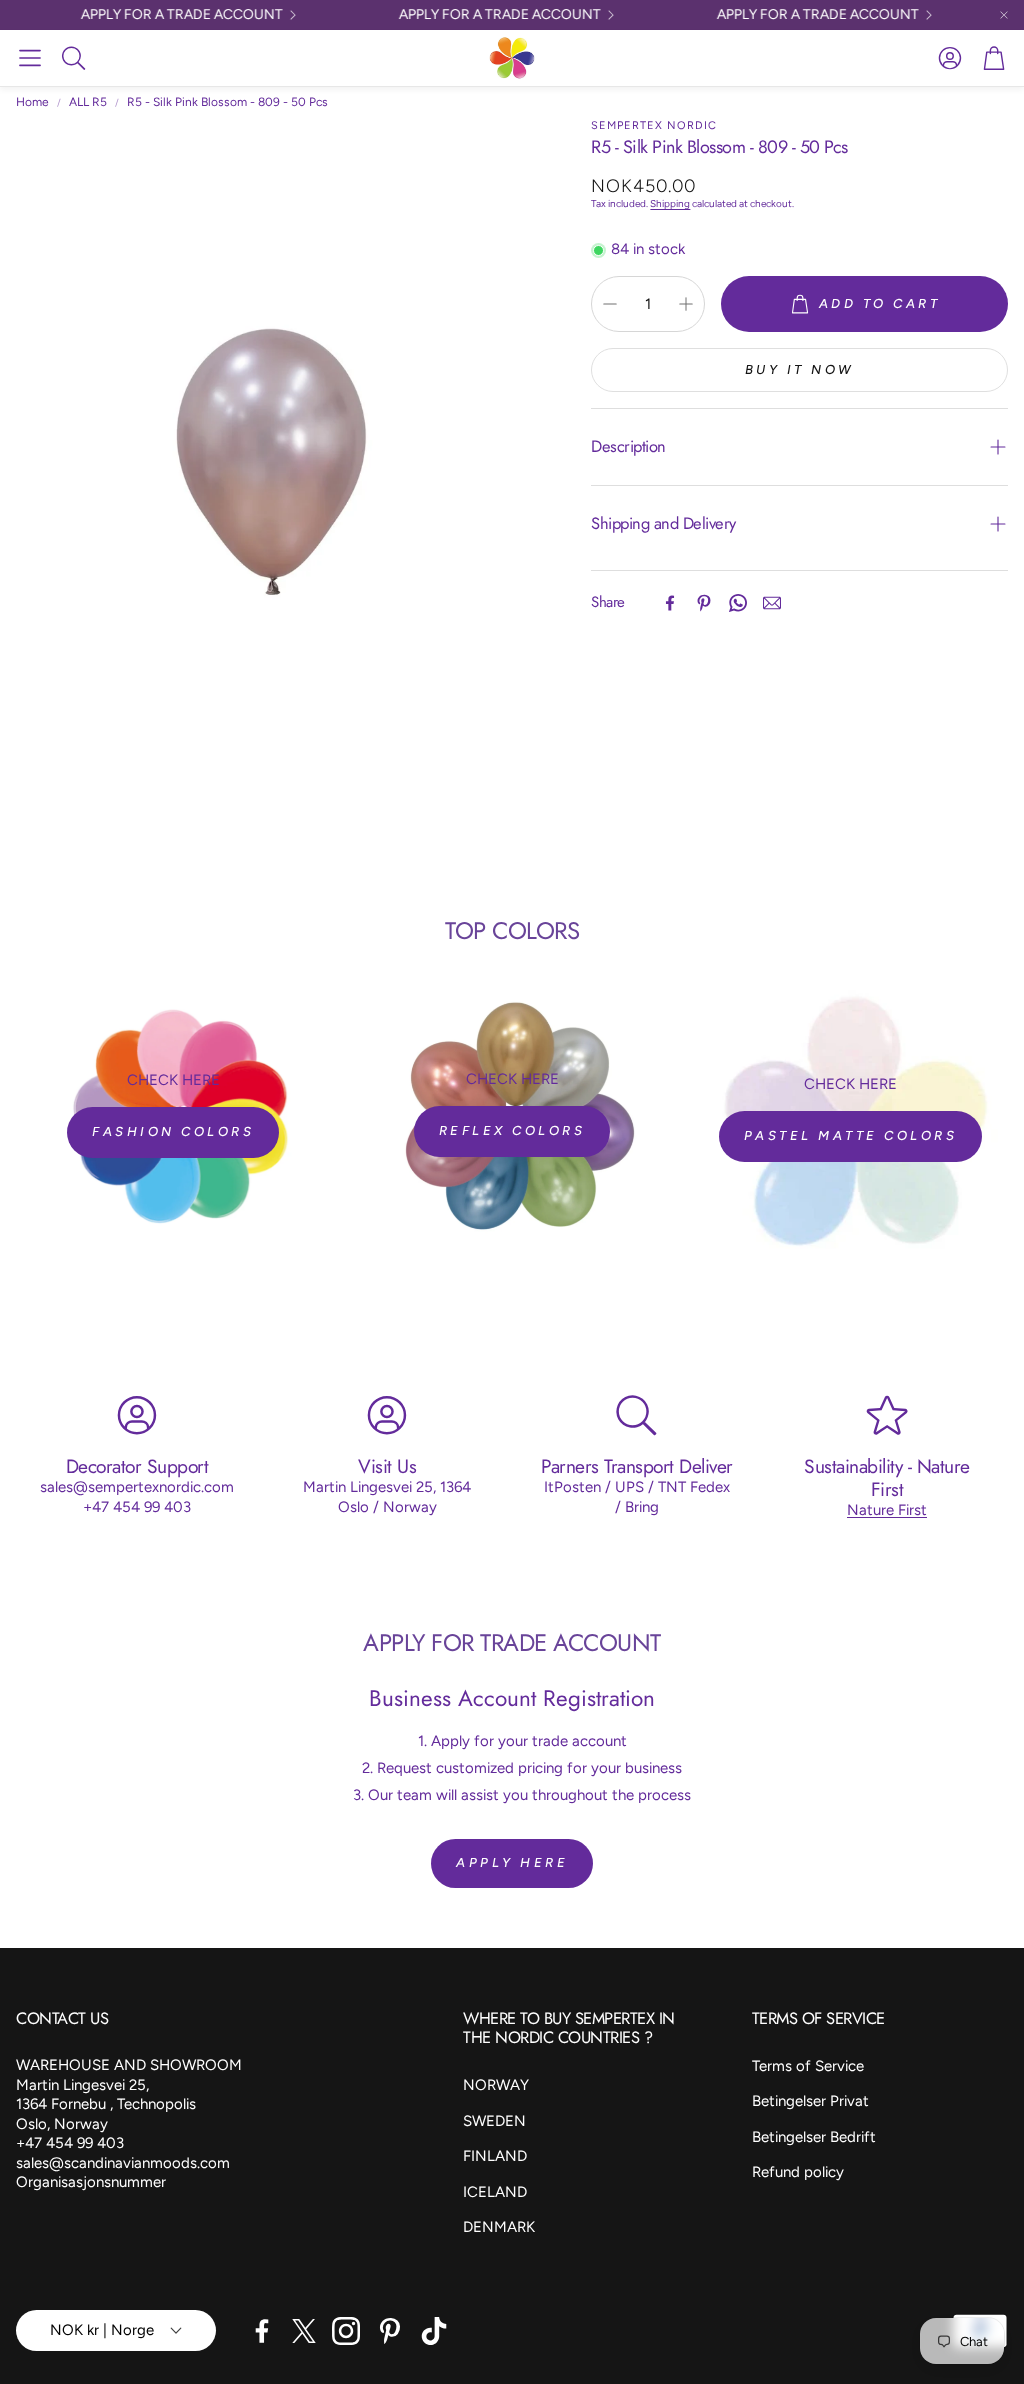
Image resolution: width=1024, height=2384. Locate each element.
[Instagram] (346, 2331)
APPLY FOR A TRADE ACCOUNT (161, 15)
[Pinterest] (704, 603)
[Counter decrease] (610, 304)
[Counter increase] (686, 304)
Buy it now (800, 369)
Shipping (670, 203)
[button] (30, 58)
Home (32, 102)
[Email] (772, 603)
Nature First (887, 1510)
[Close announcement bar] (1004, 15)
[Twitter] (304, 2331)
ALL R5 (88, 102)
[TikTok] (434, 2331)
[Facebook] (670, 603)
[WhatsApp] (738, 603)
